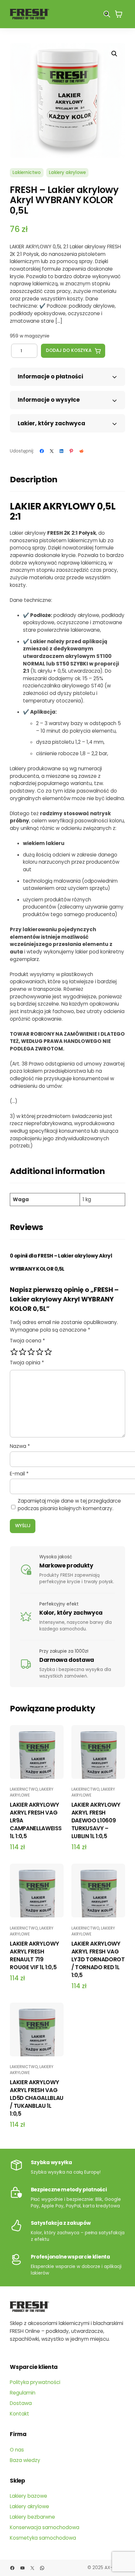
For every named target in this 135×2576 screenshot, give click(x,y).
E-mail (19, 1474)
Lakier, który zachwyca (51, 423)
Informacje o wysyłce (49, 400)
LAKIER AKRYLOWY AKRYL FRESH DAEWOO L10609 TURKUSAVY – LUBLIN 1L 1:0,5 (96, 1820)
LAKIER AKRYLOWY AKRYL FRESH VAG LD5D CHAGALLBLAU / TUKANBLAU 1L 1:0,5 (37, 2098)
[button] (114, 54)
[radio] (14, 1352)
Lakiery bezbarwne (32, 2517)
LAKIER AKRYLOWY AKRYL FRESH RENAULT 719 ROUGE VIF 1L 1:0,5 (34, 1955)
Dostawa (21, 2403)
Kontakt (19, 2414)
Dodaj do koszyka (69, 350)
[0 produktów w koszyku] (119, 14)
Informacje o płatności (50, 376)
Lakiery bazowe (29, 2496)
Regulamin (23, 2393)
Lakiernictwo (27, 173)
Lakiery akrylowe (67, 173)
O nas (17, 2450)
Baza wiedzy (25, 2460)
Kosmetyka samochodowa (43, 2538)
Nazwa (20, 1446)
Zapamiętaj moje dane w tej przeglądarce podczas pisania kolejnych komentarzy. (69, 1505)
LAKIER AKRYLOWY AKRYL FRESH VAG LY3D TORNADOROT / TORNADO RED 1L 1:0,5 (98, 1959)
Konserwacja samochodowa (45, 2527)
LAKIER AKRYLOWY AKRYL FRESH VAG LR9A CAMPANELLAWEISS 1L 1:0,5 (36, 1820)
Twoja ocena (27, 1341)
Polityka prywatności (35, 2382)
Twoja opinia (27, 1363)
